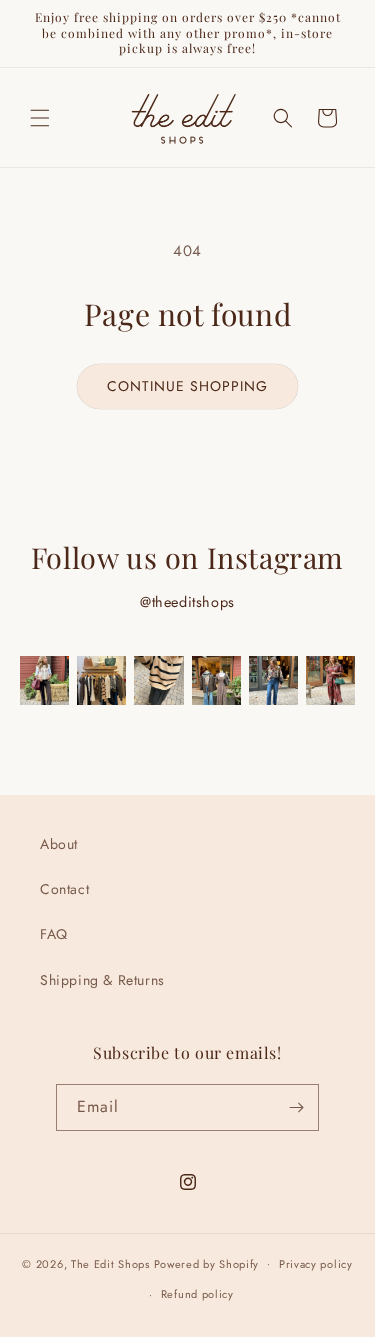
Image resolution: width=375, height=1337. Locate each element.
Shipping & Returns (102, 980)
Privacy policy (316, 1264)
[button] (40, 118)
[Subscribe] (296, 1107)
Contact (64, 889)
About (59, 844)
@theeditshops (187, 602)
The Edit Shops (110, 1263)
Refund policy (197, 1294)
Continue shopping (187, 386)
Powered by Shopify (207, 1263)
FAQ (54, 934)
